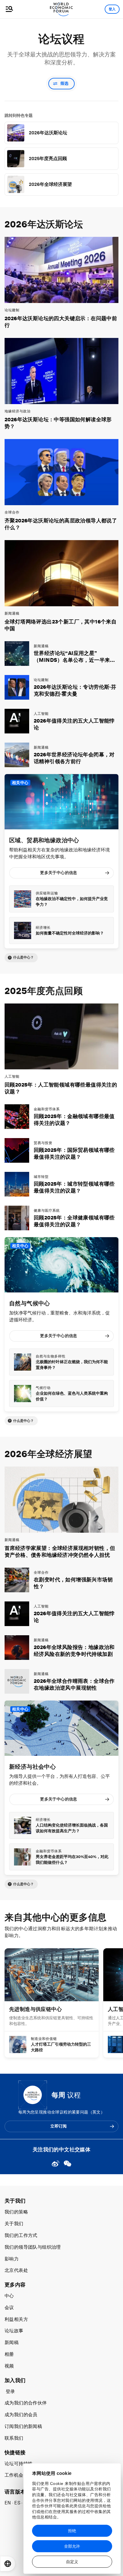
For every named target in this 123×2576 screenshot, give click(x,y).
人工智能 (41, 714)
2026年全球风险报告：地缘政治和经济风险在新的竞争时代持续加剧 (74, 1651)
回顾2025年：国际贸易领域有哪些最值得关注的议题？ (74, 1153)
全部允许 (72, 2546)
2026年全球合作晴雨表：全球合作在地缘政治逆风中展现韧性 (74, 1684)
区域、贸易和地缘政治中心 (44, 840)
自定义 (72, 2562)
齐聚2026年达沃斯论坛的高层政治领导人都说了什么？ (61, 524)
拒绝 (72, 2531)
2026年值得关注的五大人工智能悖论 (74, 724)
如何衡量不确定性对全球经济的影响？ (70, 933)
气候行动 (43, 1388)
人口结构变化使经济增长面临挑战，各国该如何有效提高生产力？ (72, 1828)
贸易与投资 (43, 1143)
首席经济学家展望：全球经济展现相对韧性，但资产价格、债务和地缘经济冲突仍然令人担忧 (60, 1551)
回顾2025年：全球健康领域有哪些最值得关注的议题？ (74, 1221)
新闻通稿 (12, 613)
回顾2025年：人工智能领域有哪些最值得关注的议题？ (61, 1088)
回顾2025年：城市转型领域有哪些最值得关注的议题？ (74, 1187)
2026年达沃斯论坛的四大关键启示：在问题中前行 (61, 322)
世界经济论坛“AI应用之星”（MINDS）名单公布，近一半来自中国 (75, 657)
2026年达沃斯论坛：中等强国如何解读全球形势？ (58, 423)
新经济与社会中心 (32, 1767)
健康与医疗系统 (47, 1211)
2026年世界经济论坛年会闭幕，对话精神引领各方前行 (74, 758)
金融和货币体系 (47, 1109)
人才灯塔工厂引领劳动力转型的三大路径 (61, 2047)
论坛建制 (12, 310)
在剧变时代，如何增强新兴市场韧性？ (73, 1583)
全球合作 (12, 512)
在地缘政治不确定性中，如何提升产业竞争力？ (72, 902)
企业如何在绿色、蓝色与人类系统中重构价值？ (72, 1396)
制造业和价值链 (44, 2039)
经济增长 (43, 928)
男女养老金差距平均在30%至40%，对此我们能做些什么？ (72, 1859)
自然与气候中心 (30, 1303)
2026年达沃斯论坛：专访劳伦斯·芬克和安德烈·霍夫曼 (75, 690)
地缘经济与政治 (18, 411)
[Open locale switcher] (8, 2564)
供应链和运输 (47, 893)
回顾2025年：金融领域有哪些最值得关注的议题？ (74, 1120)
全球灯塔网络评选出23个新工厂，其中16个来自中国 (60, 625)
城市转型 (41, 1177)
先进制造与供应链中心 (35, 2009)
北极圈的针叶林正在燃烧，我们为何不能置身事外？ (72, 1365)
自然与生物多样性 (51, 1356)
